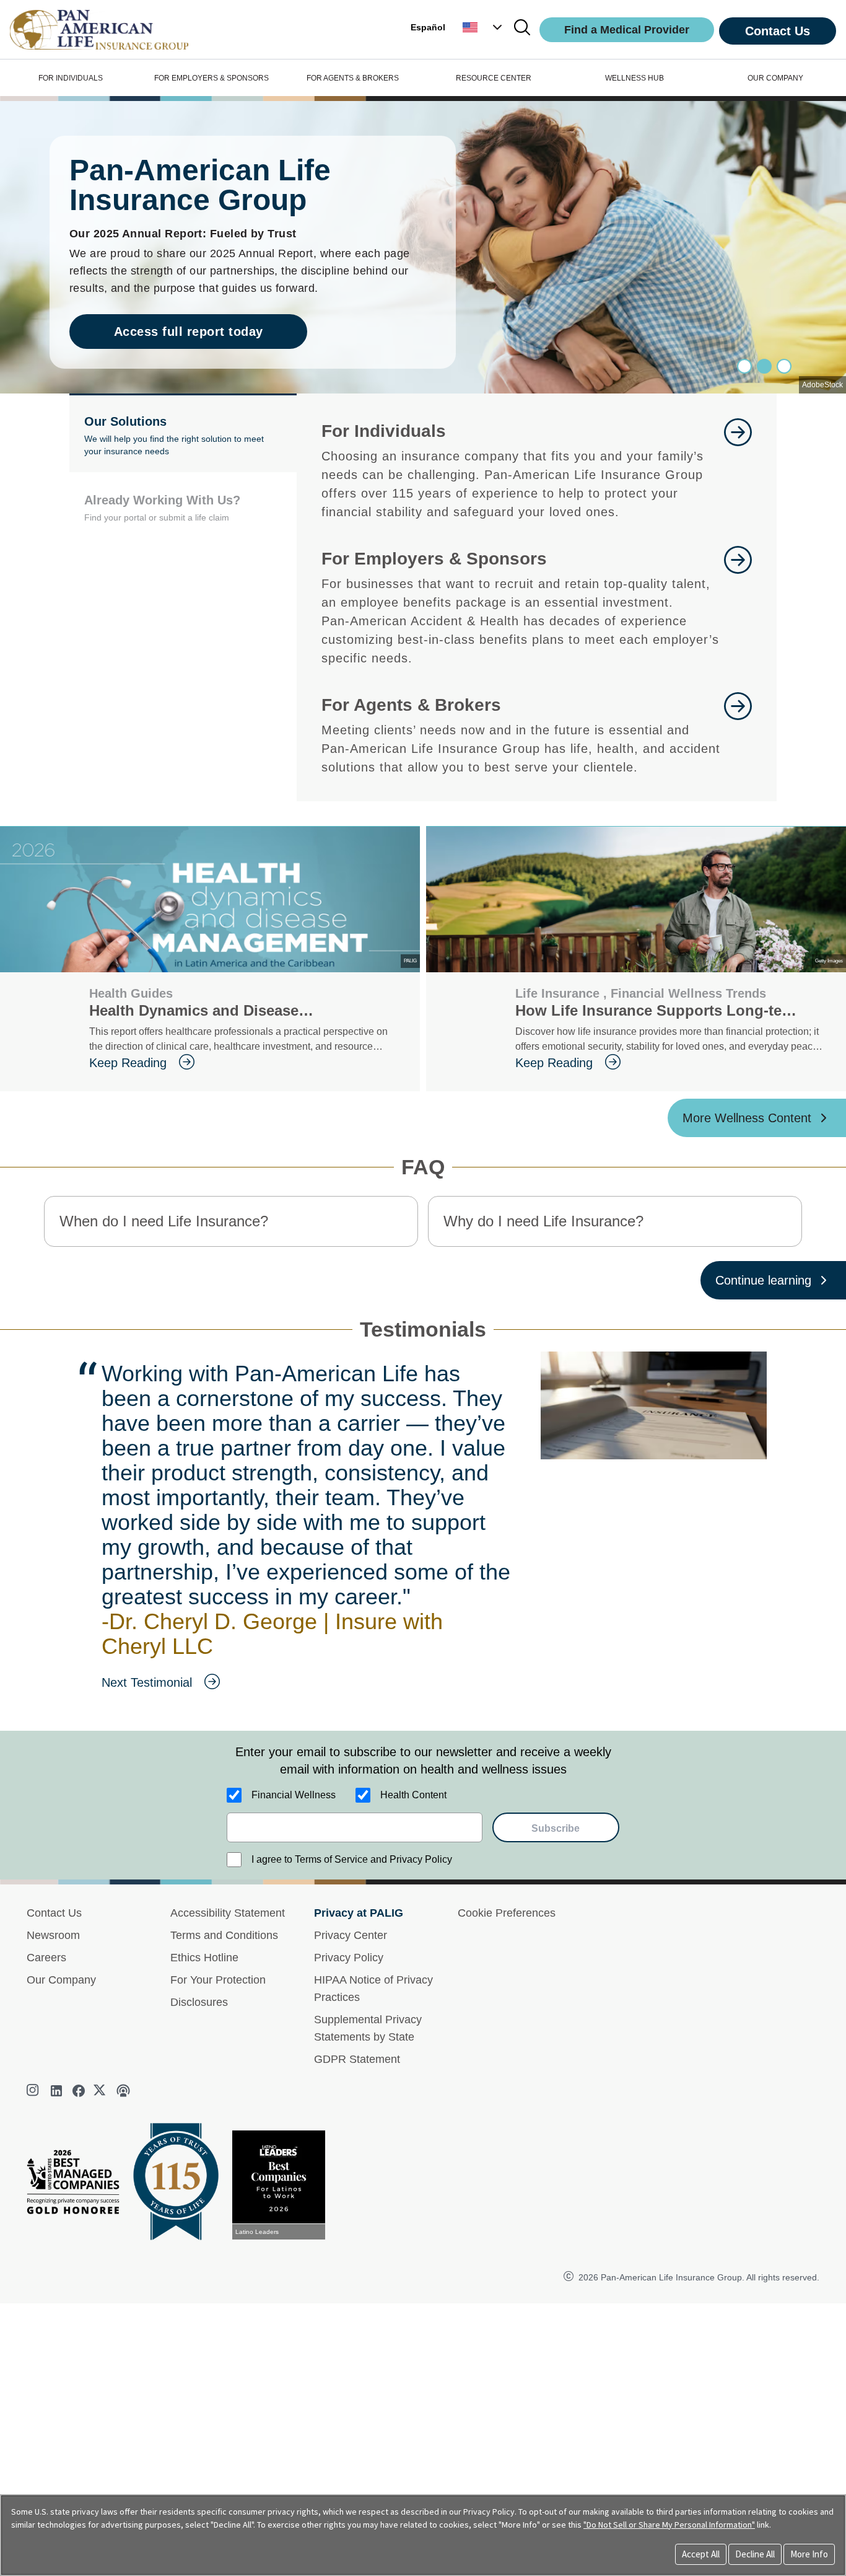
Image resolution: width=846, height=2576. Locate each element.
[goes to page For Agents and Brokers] (738, 734)
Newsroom (53, 1935)
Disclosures (199, 2002)
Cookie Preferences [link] (507, 1913)
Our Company (61, 1980)
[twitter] (101, 2091)
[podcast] (123, 2091)
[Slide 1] (764, 366)
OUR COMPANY (775, 78)
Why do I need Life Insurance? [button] (543, 1221)
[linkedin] (56, 2091)
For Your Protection (218, 1980)
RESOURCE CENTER (494, 78)
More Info (809, 2554)
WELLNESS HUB (634, 78)
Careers (46, 1958)
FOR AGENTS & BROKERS (353, 78)
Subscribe (556, 1828)
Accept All (701, 2554)
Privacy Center (351, 1935)
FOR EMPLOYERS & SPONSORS (211, 78)
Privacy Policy (349, 1958)
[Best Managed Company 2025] (78, 2185)
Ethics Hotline (204, 1958)
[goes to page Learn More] (738, 470)
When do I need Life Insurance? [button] (164, 1221)
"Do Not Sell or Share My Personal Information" (669, 2525)
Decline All (755, 2554)
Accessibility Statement (228, 1913)
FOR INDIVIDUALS (71, 78)
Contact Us (778, 31)
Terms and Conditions (224, 1935)
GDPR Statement (357, 2059)
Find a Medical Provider (627, 30)
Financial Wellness (294, 1795)
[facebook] (79, 2091)
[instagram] (34, 2091)
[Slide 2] (784, 366)
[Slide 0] (744, 366)
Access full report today (189, 332)
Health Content (413, 1795)
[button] (484, 27)
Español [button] (428, 27)
